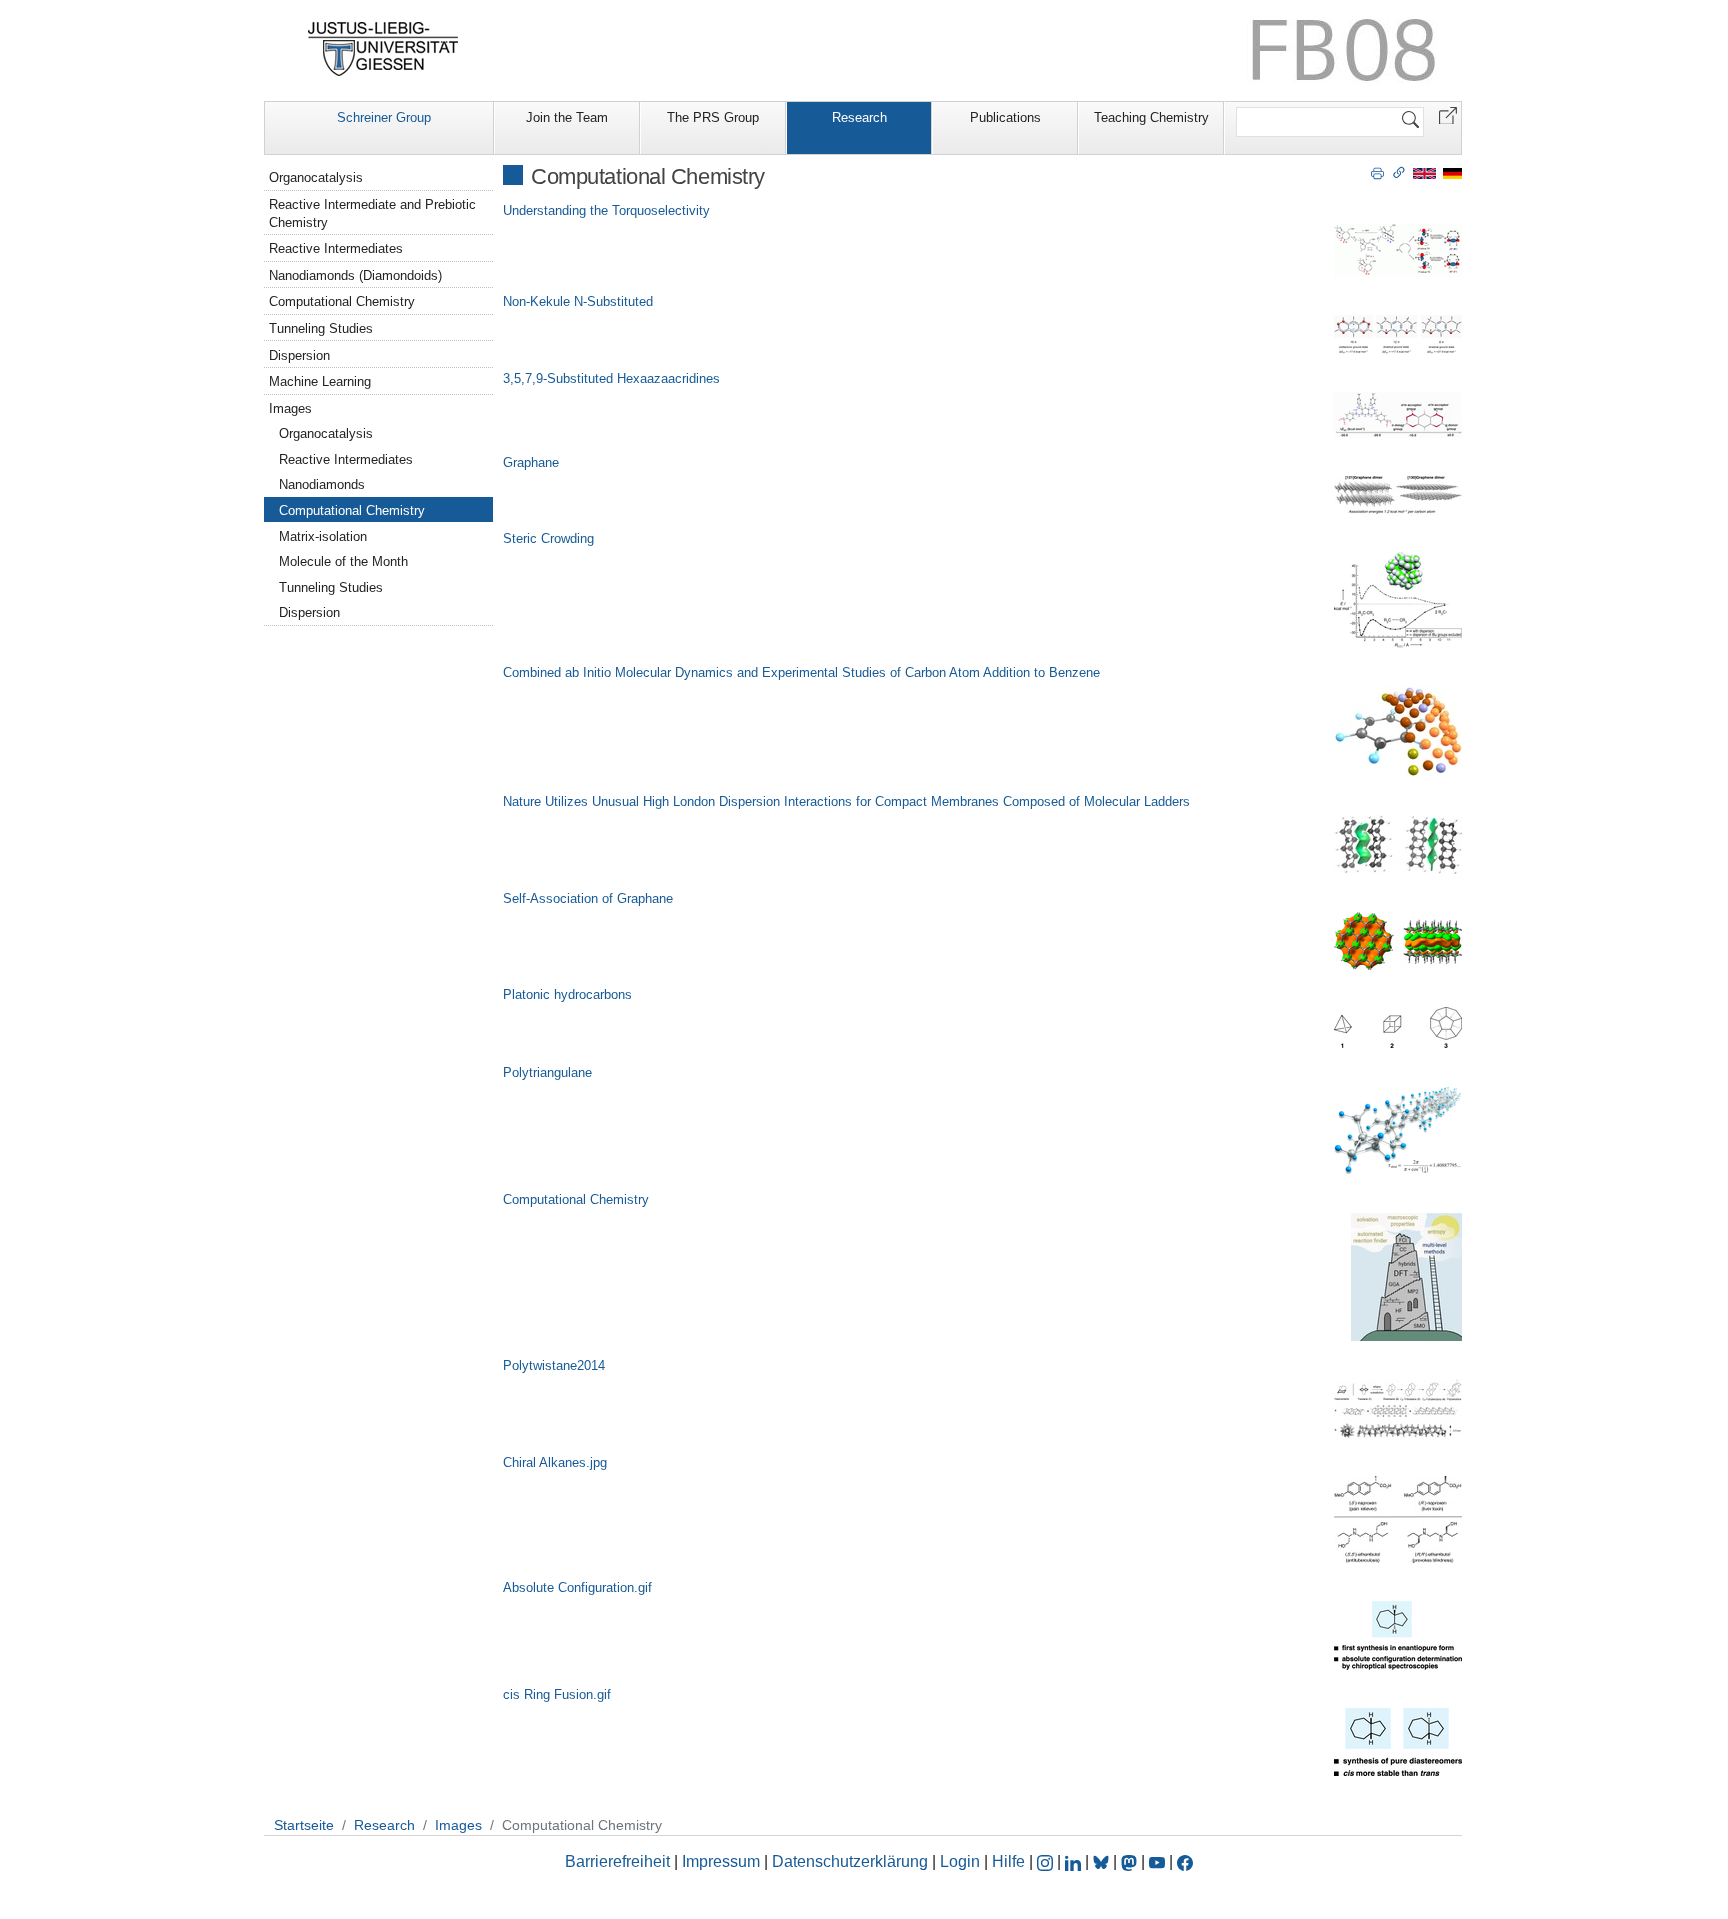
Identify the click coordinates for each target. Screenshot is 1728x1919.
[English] (1424, 172)
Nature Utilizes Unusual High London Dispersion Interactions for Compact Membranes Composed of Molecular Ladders (846, 801)
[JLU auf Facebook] (1185, 1861)
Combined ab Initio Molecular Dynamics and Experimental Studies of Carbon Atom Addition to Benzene (801, 672)
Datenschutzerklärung (850, 1861)
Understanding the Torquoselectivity (606, 210)
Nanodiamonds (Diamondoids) (355, 275)
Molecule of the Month (343, 561)
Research (859, 117)
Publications (1005, 117)
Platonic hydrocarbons (567, 994)
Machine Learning (320, 381)
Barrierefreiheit (617, 1861)
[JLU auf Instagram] (1047, 1861)
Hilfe (1008, 1861)
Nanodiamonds (322, 484)
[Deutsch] (1452, 172)
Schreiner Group (384, 117)
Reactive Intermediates (336, 248)
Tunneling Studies (321, 328)
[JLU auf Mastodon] (1131, 1861)
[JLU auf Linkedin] (1075, 1861)
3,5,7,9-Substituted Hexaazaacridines (611, 378)
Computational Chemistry (576, 1199)
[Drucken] (1377, 172)
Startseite (304, 1825)
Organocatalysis (316, 177)
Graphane (531, 462)
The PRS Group (713, 117)
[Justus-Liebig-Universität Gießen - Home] (383, 49)
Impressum (721, 1861)
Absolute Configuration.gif (577, 1587)
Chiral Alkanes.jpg (555, 1462)
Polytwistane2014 (554, 1365)
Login (962, 1861)
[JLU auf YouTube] (1157, 1861)
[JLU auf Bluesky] (1103, 1861)
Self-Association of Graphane (588, 898)
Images (290, 408)
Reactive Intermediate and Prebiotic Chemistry (372, 213)
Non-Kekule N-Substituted (578, 301)
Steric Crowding (548, 538)
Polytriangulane (547, 1072)
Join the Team (567, 117)
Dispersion (299, 355)
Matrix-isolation (323, 536)
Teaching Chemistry (1151, 117)
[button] (1448, 114)
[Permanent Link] (1399, 172)
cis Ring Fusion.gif (557, 1694)
